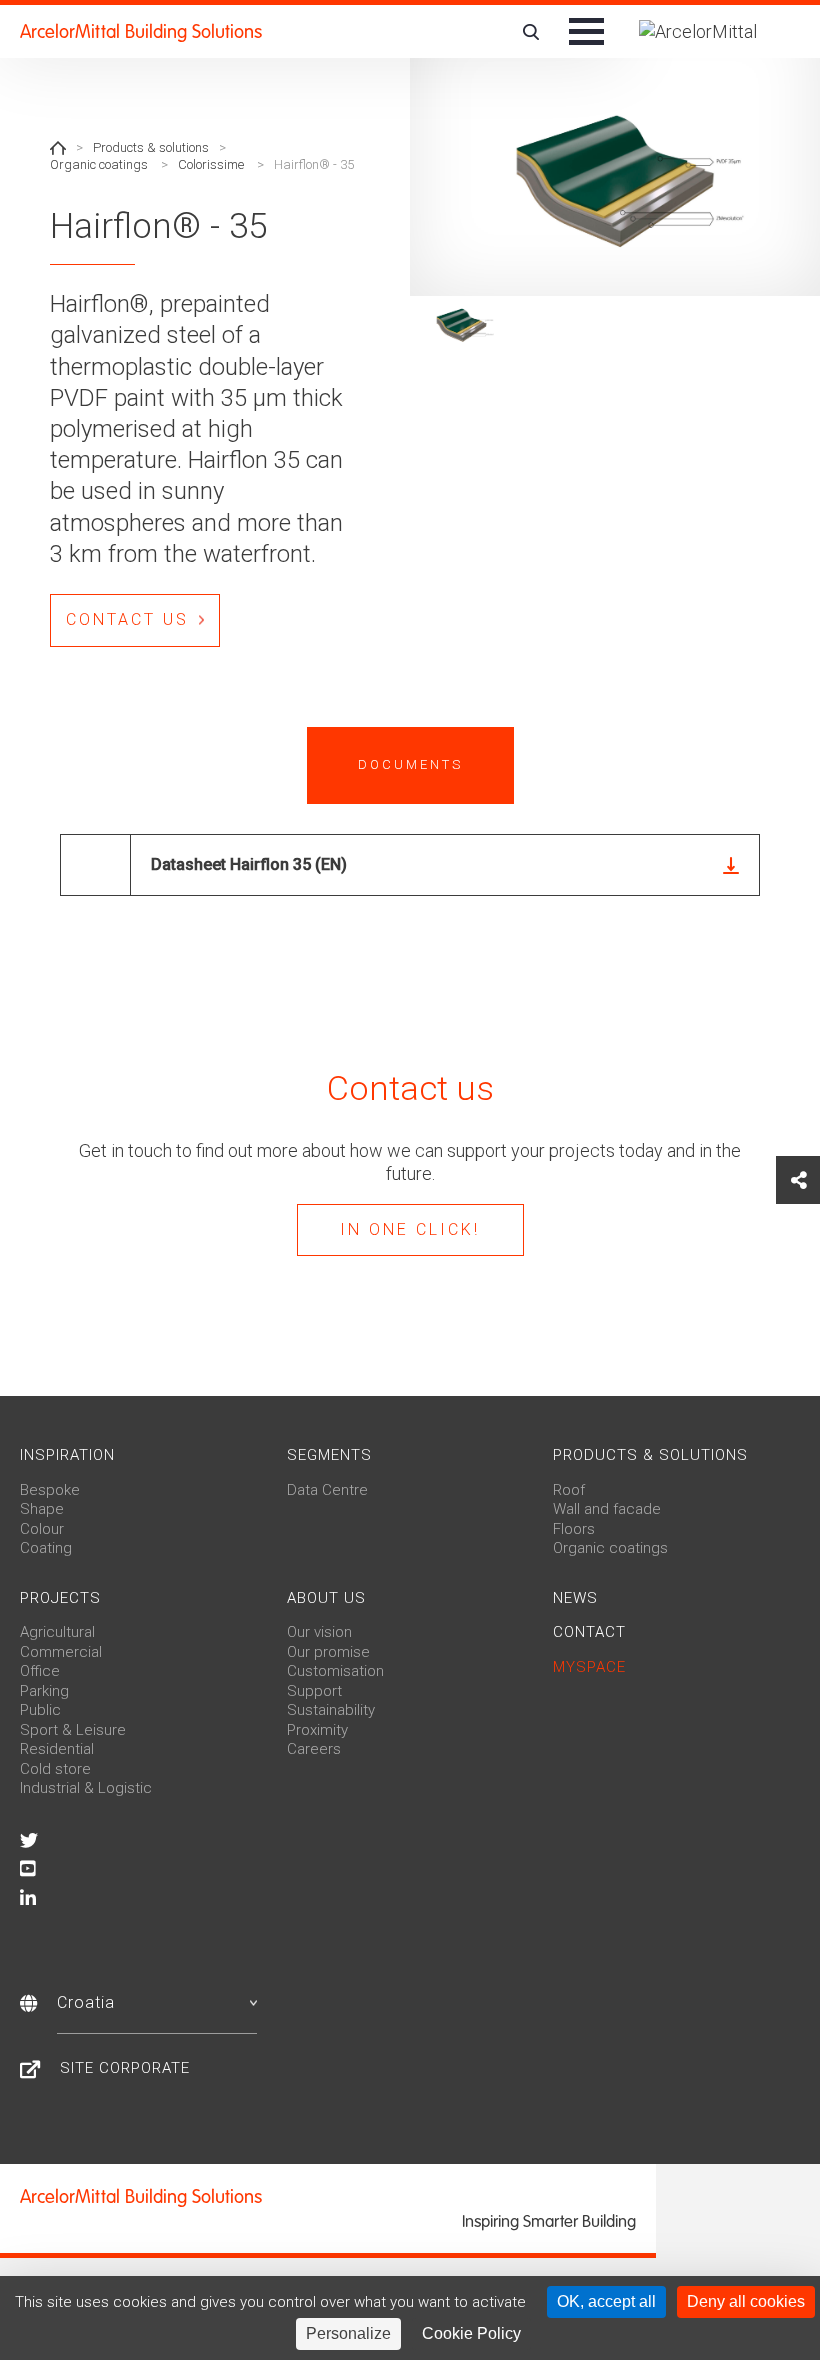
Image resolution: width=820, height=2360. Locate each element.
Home (58, 148)
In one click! (410, 1229)
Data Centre (327, 1490)
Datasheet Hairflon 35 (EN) (249, 864)
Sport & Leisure (73, 1730)
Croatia (86, 2002)
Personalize (348, 2333)
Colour (42, 1529)
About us (326, 1598)
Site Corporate (125, 2068)
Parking (44, 1691)
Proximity (317, 1730)
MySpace (589, 1667)
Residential (57, 1749)
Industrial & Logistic (86, 1788)
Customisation (335, 1671)
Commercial (61, 1652)
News (575, 1598)
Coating (46, 1548)
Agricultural (57, 1632)
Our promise (328, 1652)
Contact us (127, 619)
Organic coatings (99, 164)
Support (314, 1691)
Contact (589, 1632)
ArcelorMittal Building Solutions (141, 32)
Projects (60, 1598)
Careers (314, 1749)
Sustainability (331, 1710)
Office (40, 1671)
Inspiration (67, 1455)
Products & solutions (151, 147)
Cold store (55, 1769)
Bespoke (50, 1490)
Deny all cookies (746, 2301)
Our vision (319, 1632)
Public (40, 1710)
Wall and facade (607, 1509)
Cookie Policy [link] (471, 2333)
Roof (569, 1490)
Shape (42, 1509)
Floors (574, 1529)
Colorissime (211, 164)
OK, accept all (606, 2301)
